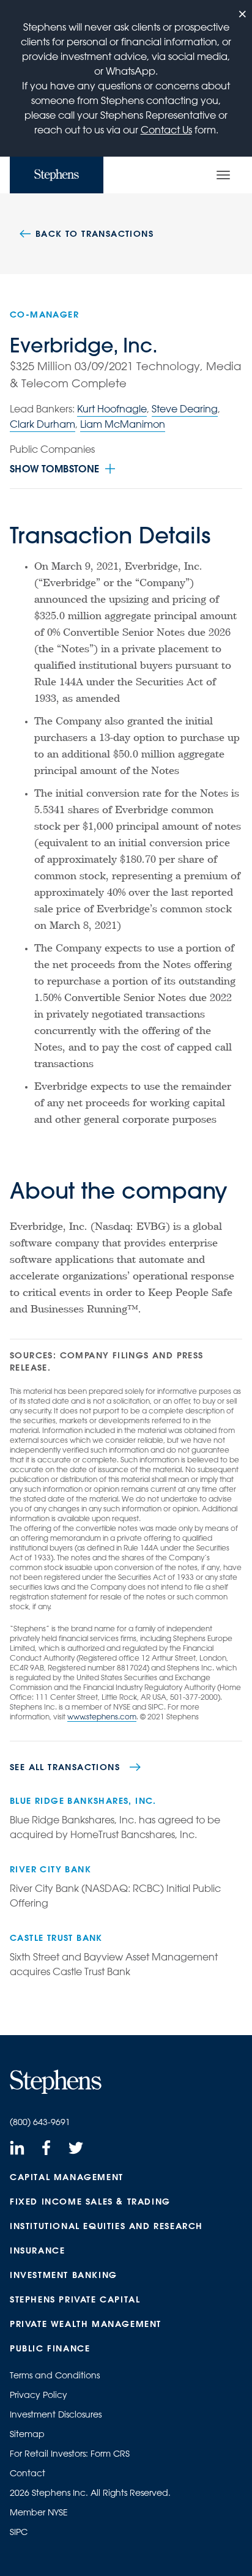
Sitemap (27, 2434)
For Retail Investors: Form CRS (70, 2454)
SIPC (19, 2532)
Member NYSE (39, 2512)
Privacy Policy (39, 2395)
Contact (28, 2473)
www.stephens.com (102, 1716)
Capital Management (67, 2177)
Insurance (37, 2250)
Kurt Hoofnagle (112, 409)
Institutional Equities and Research (106, 2226)
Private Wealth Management (86, 2324)
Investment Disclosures (56, 2414)
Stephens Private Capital (75, 2299)
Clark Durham (43, 424)
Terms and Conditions (55, 2375)
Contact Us (166, 130)
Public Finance (50, 2348)
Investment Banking (64, 2275)
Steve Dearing (185, 409)
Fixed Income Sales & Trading (90, 2202)
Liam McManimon (123, 424)
